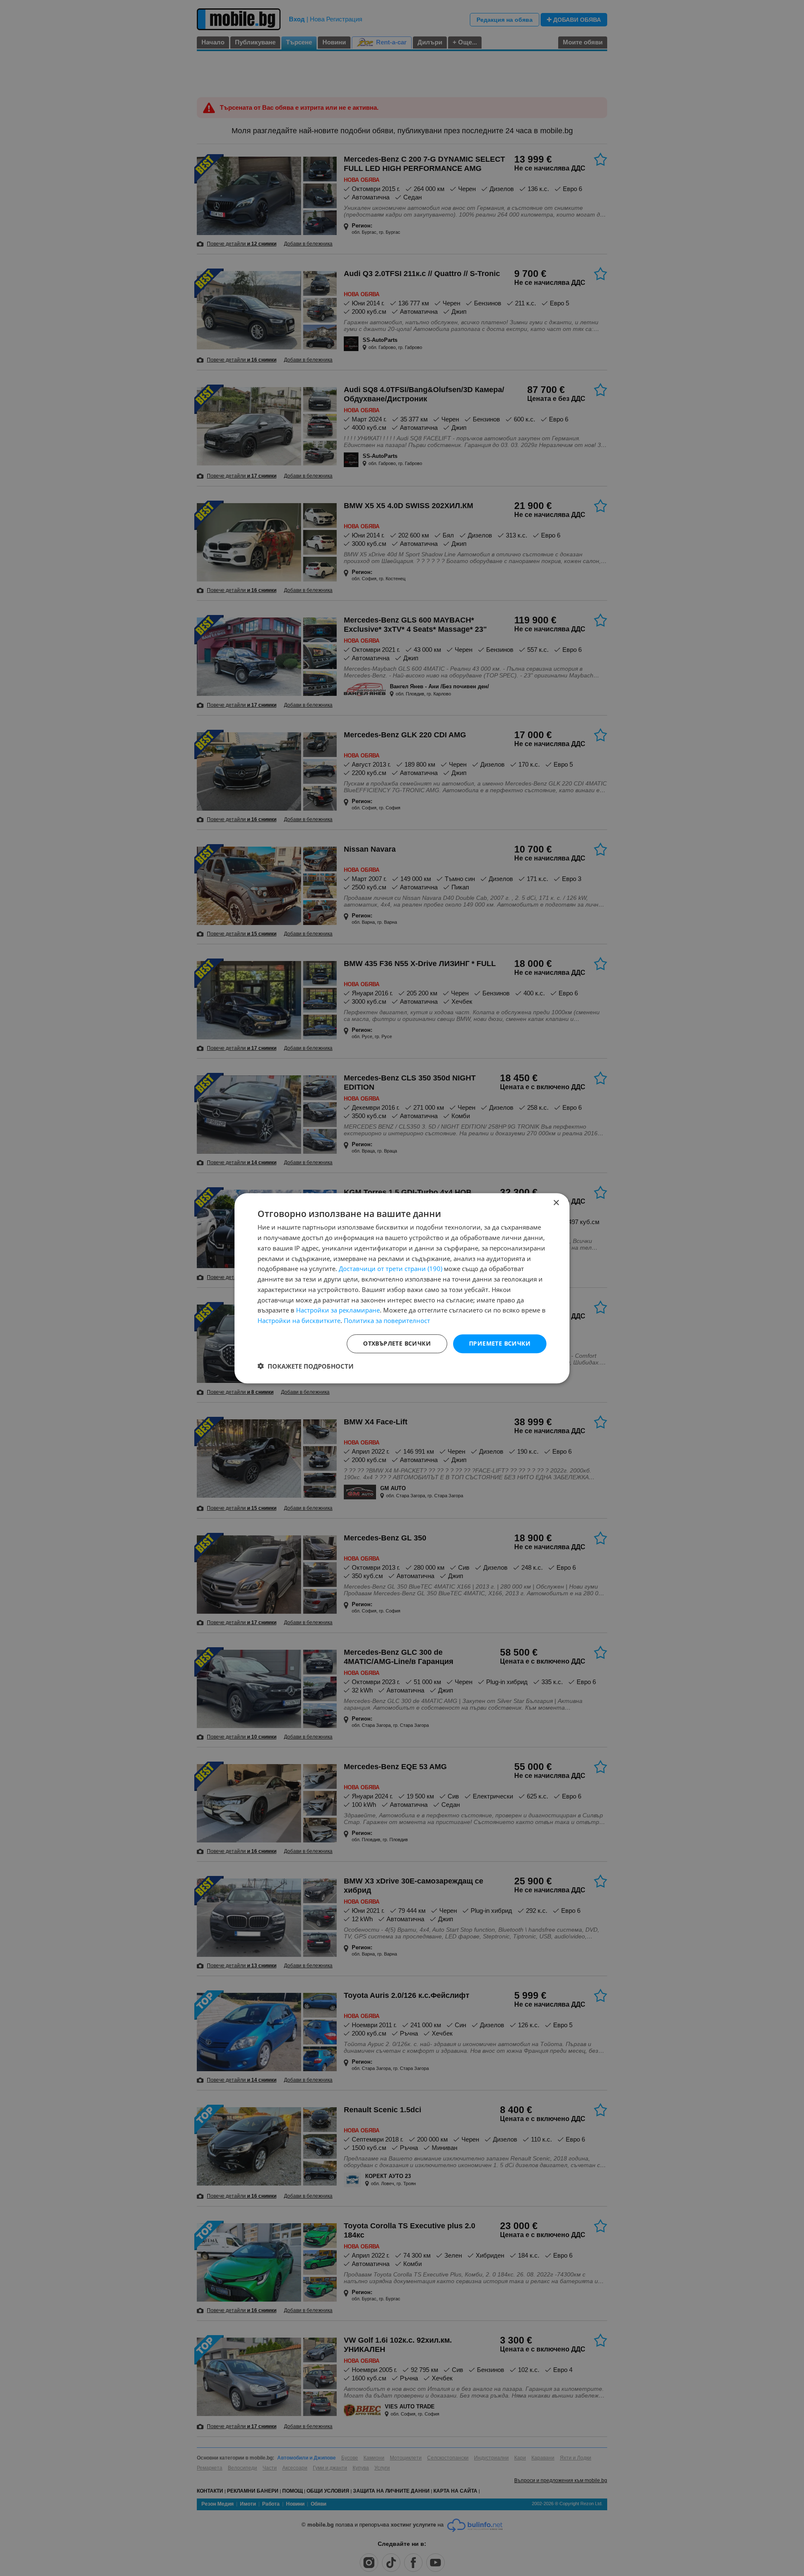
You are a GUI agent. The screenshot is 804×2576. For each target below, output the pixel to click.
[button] (305, 1366)
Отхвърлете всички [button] (397, 1343)
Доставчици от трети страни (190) (390, 1269)
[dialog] (402, 1288)
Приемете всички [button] (500, 1343)
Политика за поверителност (387, 1320)
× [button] (556, 1203)
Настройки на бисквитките (299, 1320)
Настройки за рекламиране (338, 1310)
